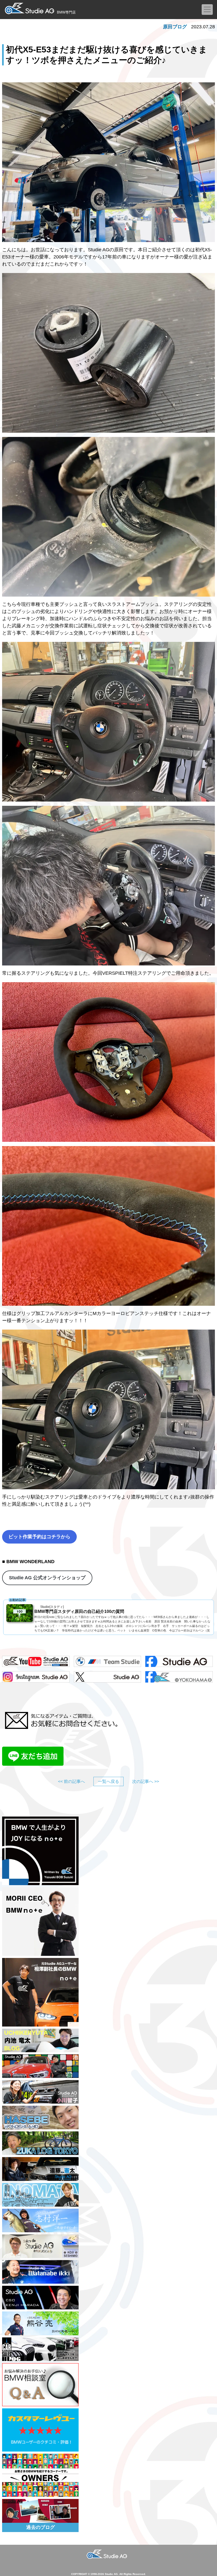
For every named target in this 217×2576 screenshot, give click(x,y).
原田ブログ (175, 27)
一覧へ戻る (108, 1781)
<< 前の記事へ (71, 1781)
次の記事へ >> (146, 1781)
